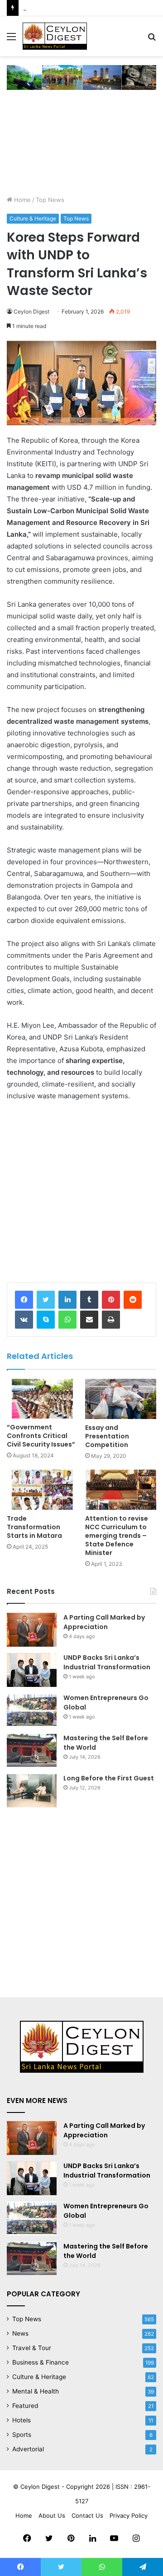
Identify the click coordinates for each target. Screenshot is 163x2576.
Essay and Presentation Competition (107, 1436)
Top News (50, 200)
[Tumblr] (89, 1300)
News (20, 2333)
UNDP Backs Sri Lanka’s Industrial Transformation (107, 1662)
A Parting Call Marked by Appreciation (104, 1622)
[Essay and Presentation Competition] (121, 1399)
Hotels (22, 2420)
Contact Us (87, 2515)
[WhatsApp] (67, 1320)
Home (22, 200)
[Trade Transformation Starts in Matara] (42, 1490)
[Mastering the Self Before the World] (32, 1750)
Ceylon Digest (31, 311)
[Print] (111, 1320)
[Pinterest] (111, 1300)
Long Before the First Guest (109, 1778)
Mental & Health (36, 2391)
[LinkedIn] (67, 1300)
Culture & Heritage (33, 218)
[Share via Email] (89, 1320)
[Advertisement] (81, 147)
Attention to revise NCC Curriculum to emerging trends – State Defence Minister (117, 1536)
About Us (52, 2515)
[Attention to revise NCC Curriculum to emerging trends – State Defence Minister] (121, 1490)
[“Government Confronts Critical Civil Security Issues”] (42, 1399)
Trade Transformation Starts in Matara (34, 1527)
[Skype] (46, 1320)
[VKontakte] (24, 1320)
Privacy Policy (129, 2515)
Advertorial (28, 2449)
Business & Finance (41, 2362)
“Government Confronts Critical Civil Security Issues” (41, 1436)
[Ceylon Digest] (55, 36)
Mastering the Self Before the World (74, 8)
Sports (22, 2435)
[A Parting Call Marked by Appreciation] (32, 1630)
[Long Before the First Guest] (32, 1791)
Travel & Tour (32, 2348)
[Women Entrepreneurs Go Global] (32, 1710)
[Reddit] (133, 1300)
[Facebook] (24, 1300)
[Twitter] (46, 1300)
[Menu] (11, 40)
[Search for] (152, 40)
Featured (25, 2406)
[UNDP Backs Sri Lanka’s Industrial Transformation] (32, 1670)
